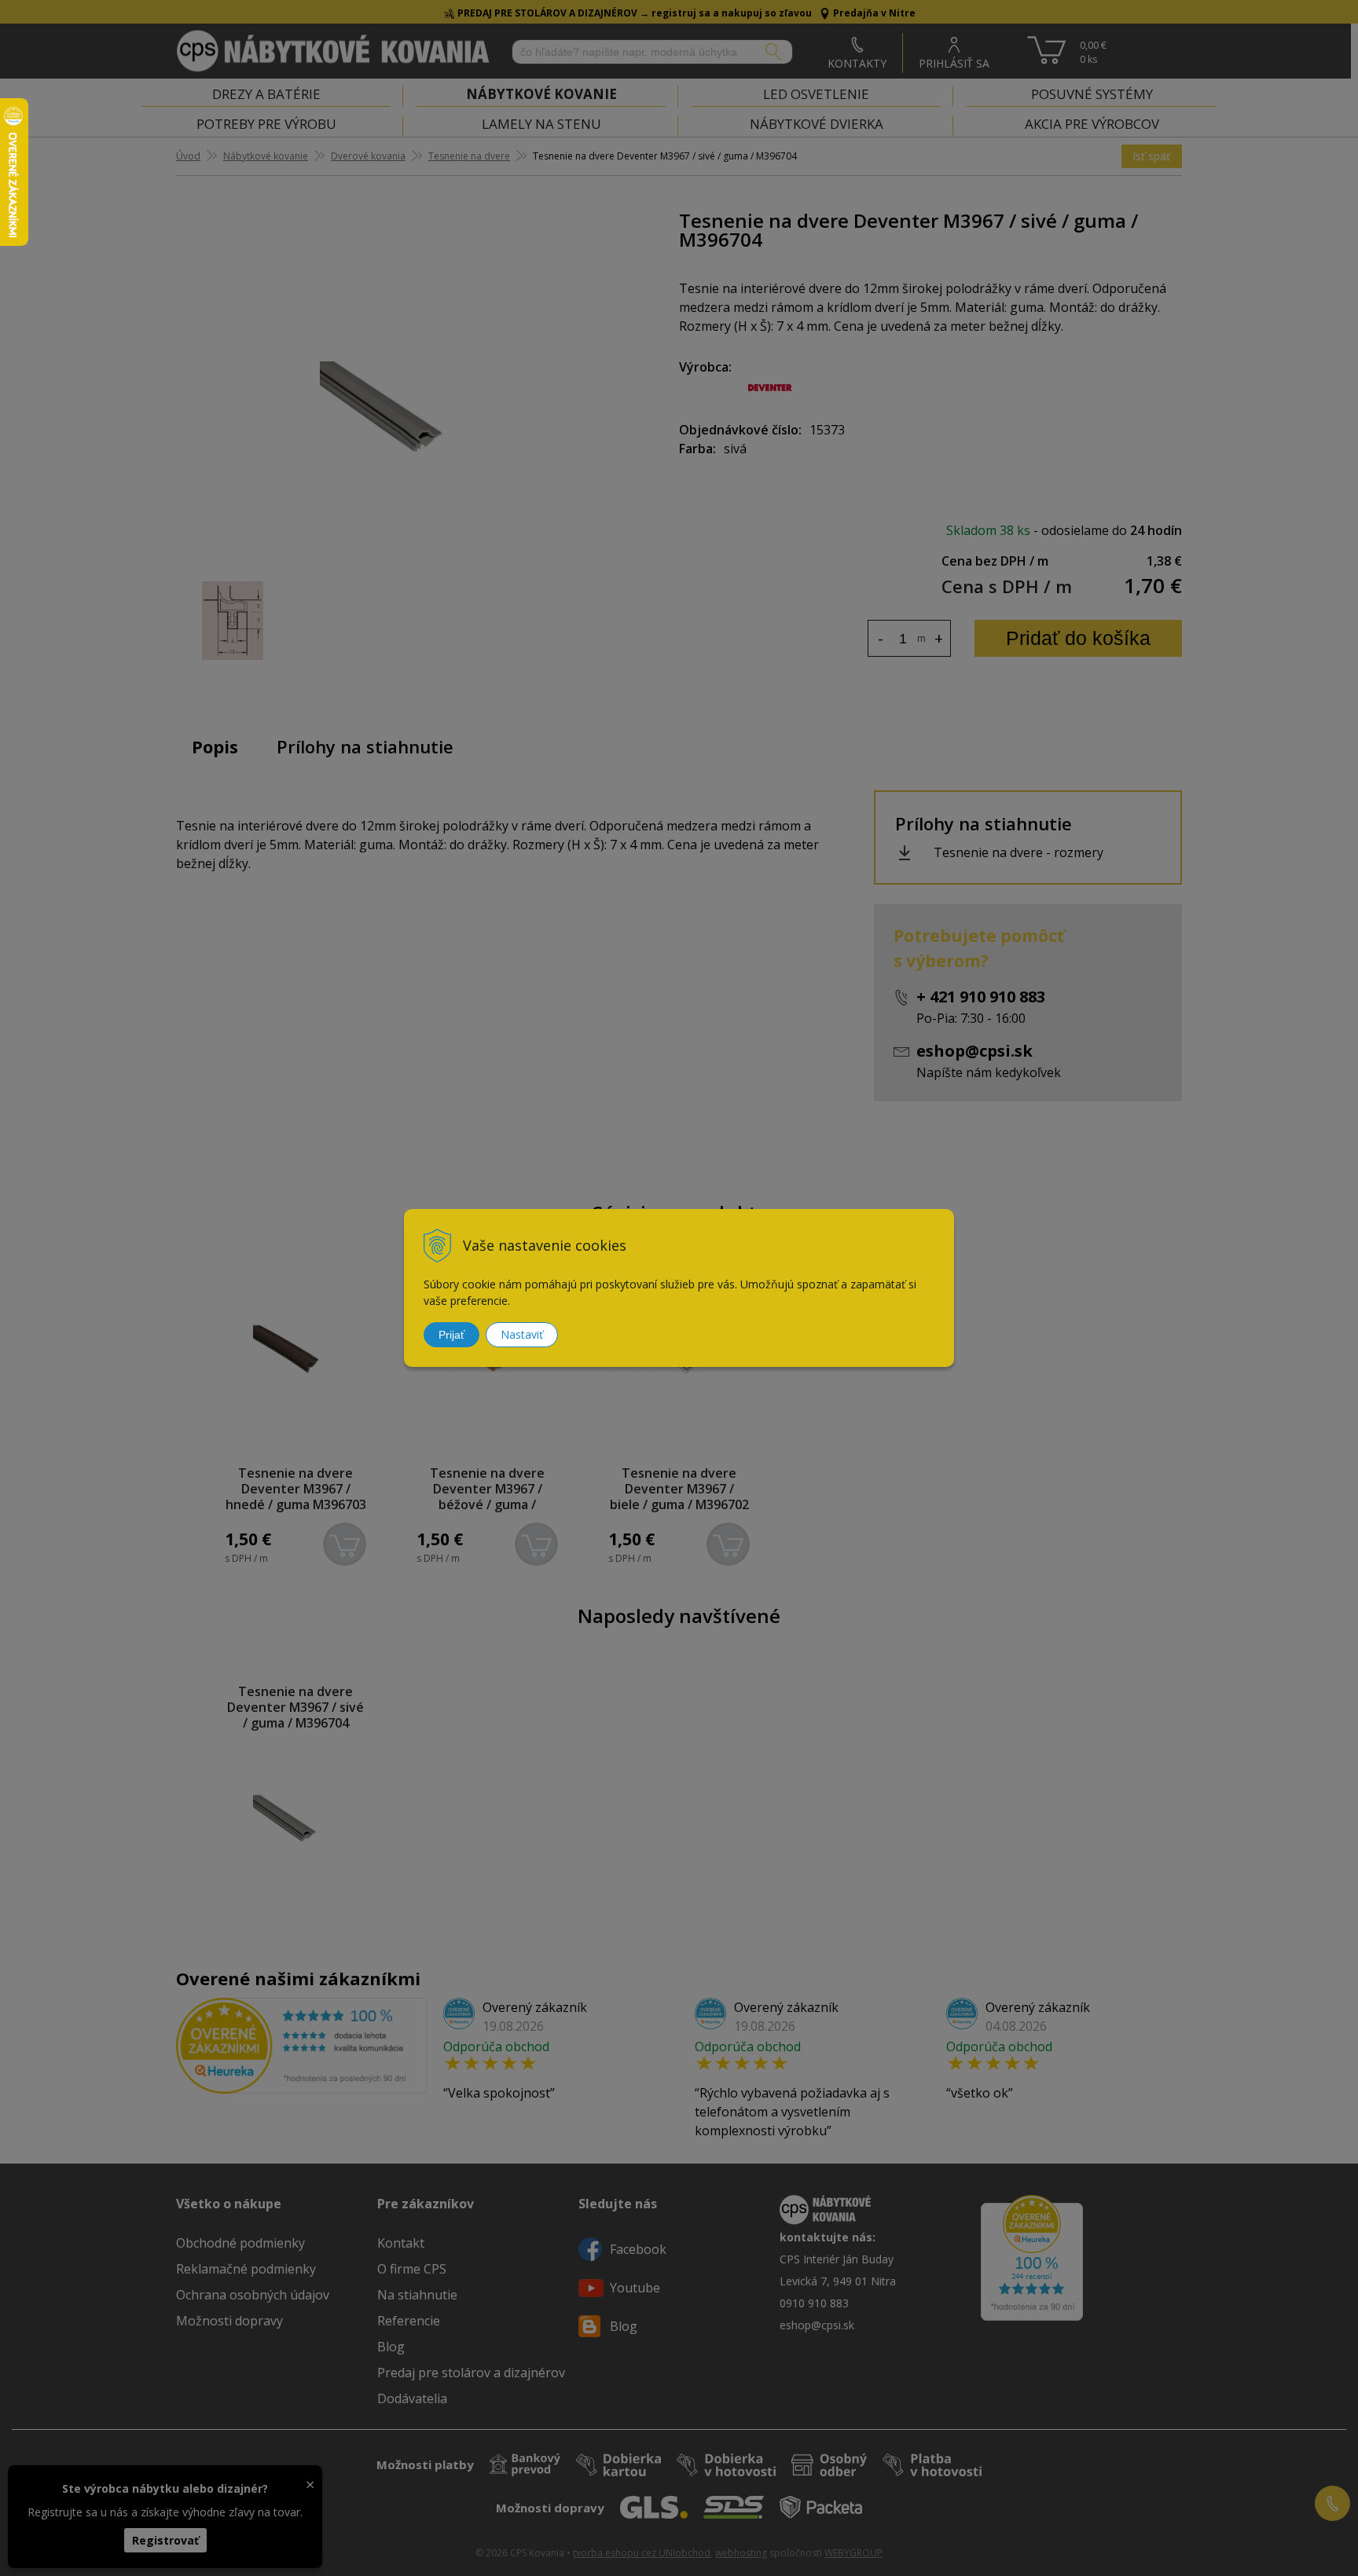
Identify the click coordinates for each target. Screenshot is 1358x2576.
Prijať (451, 1335)
